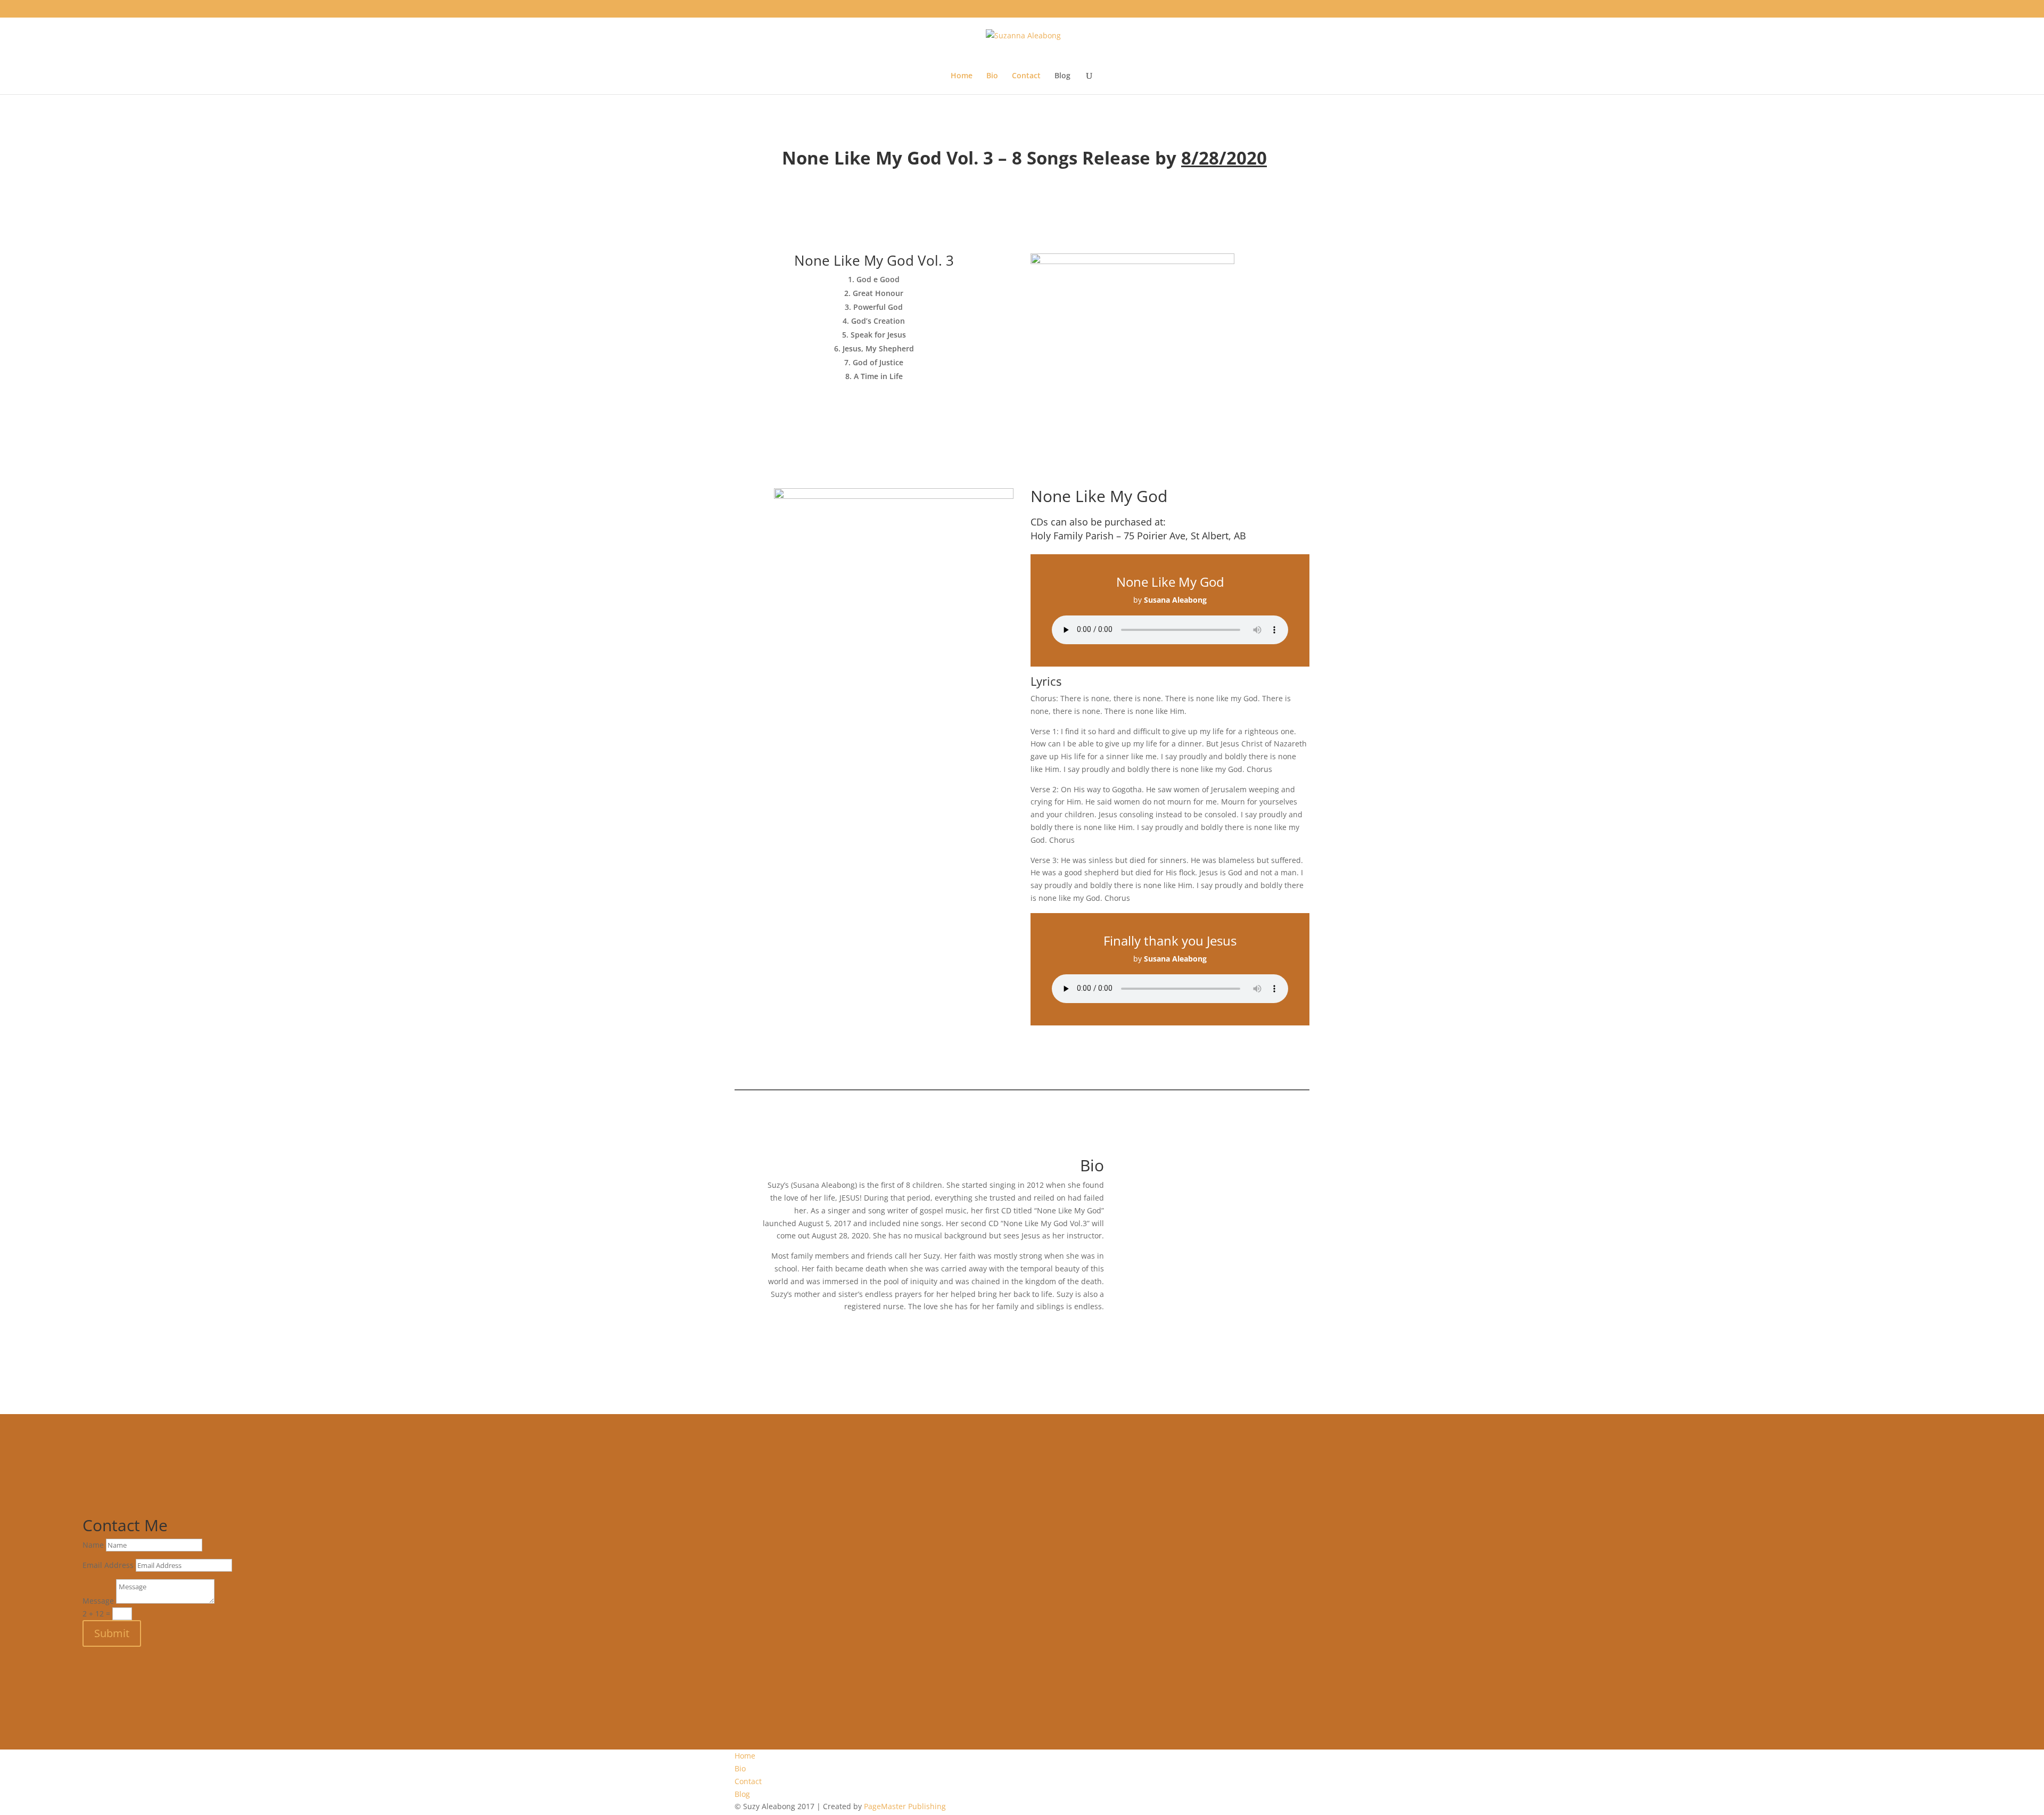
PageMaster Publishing (905, 1806)
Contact (1026, 76)
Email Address (108, 1565)
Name (93, 1545)
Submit (112, 1633)
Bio (992, 76)
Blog (1062, 76)
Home (962, 76)
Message (98, 1601)
